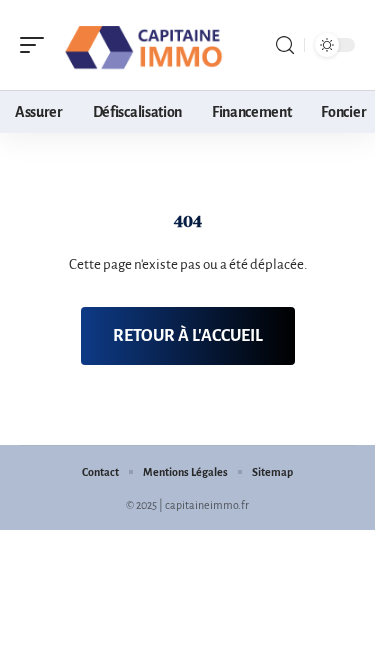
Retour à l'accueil (188, 336)
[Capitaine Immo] (144, 45)
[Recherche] (285, 45)
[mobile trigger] (37, 45)
